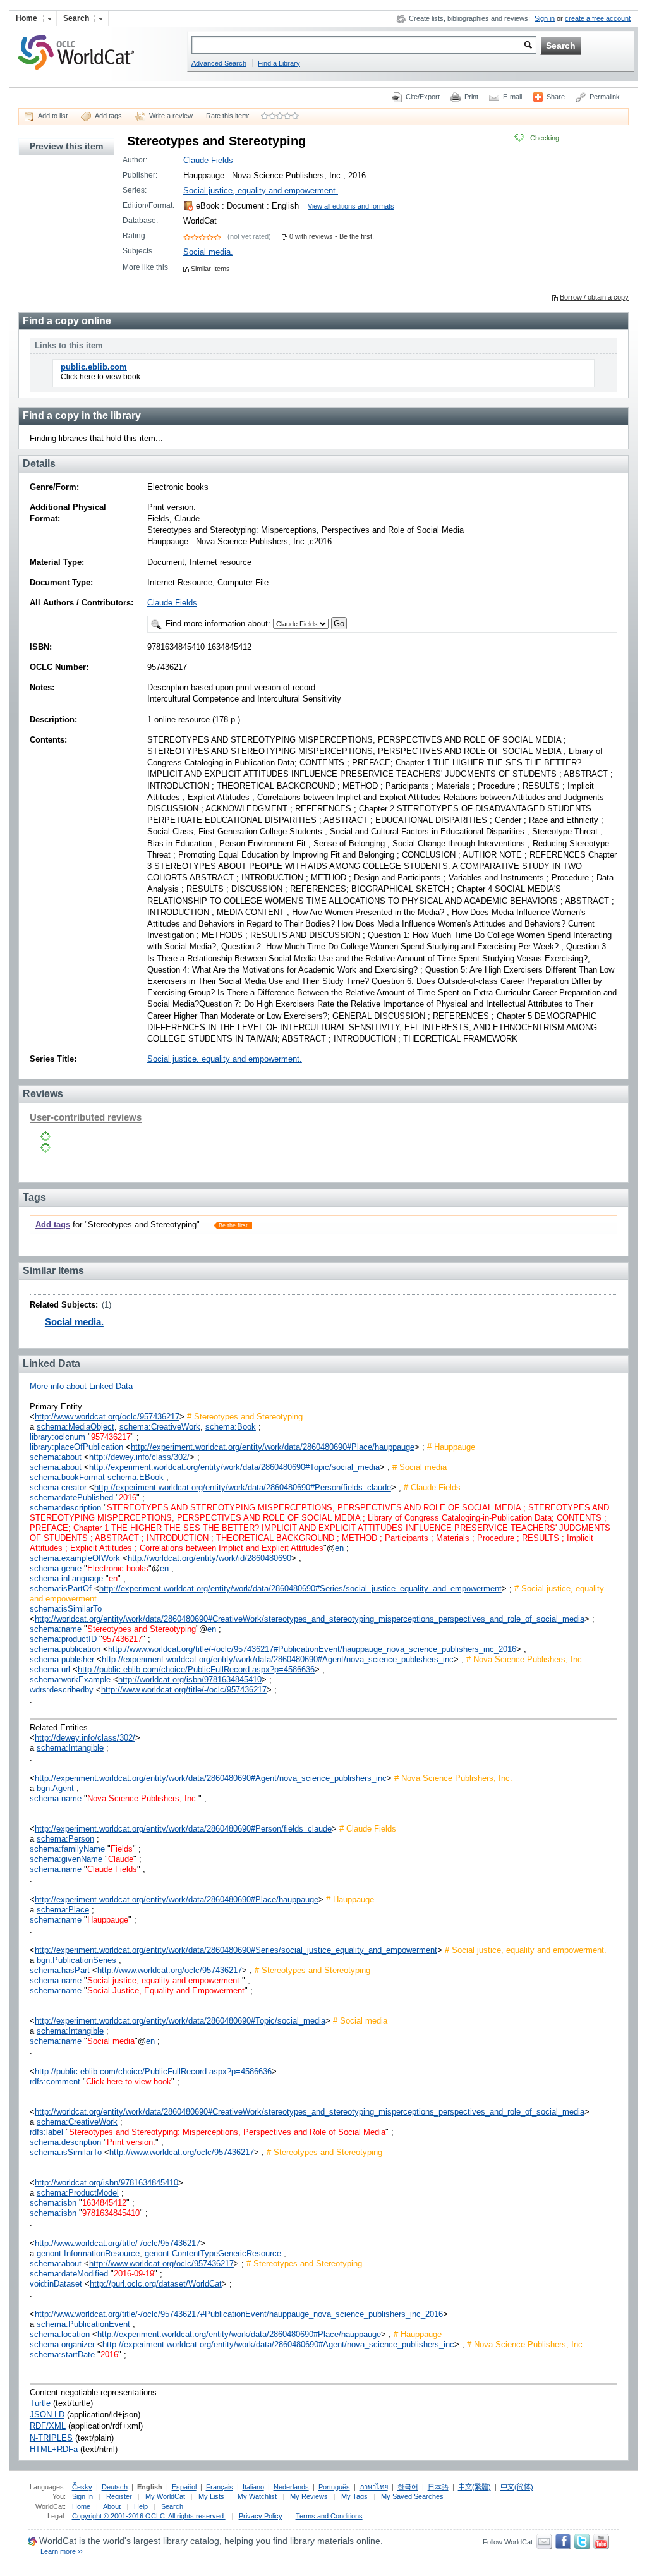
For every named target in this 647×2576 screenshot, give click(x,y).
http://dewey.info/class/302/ (139, 1457)
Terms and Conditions (329, 2516)
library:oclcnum (57, 1437)
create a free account (598, 18)
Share (556, 97)
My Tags (354, 2496)
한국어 (408, 2487)
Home (81, 2506)
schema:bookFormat (67, 1477)
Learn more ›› (62, 2551)
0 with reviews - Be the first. (332, 236)
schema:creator (58, 1487)
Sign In (82, 2496)
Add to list (53, 116)
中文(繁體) (475, 2487)
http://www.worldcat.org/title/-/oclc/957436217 (184, 1690)
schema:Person (65, 1839)
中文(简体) (517, 2487)
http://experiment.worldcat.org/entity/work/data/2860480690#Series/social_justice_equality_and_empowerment (300, 1589)
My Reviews (309, 2496)
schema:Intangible (70, 1748)
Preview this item (66, 146)
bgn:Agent (55, 1788)
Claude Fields (208, 160)
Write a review (171, 116)
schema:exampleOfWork (75, 1558)
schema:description (65, 1508)
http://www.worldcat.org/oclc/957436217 (107, 1417)
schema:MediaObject (76, 1427)
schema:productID (63, 1639)
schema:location (60, 2334)
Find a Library (279, 63)
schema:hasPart (60, 1970)
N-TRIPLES (51, 2438)
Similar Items (210, 269)
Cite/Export (423, 97)
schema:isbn (53, 2203)
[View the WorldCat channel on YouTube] (601, 2547)
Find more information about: (218, 623)
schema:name (56, 1629)
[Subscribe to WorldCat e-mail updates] (544, 2547)
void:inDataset (56, 2284)
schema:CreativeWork (160, 1427)
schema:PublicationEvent (83, 2324)
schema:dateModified (69, 2274)
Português (334, 2487)
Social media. (208, 252)
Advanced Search (219, 63)
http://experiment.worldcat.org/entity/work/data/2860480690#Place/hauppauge (273, 1447)
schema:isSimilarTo (66, 1609)
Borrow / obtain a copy (594, 297)
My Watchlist (257, 2496)
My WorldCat (165, 2496)
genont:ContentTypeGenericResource (213, 2253)
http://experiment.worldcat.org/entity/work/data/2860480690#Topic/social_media (234, 1467)
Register (119, 2496)
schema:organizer (62, 2344)
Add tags (108, 116)
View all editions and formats (351, 206)
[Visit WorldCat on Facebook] (563, 2547)
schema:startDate (62, 2354)
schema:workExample (70, 1680)
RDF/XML (48, 2426)
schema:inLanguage (66, 1578)
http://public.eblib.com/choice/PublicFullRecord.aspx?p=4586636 (196, 1669)
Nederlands (291, 2487)
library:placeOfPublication (76, 1447)
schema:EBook (136, 1477)
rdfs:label (46, 2132)
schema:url (50, 1669)
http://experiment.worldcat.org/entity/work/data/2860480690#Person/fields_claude (243, 1487)
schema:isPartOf (61, 1589)
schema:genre (56, 1568)
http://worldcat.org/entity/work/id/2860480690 (209, 1558)
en (339, 1548)
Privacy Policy (261, 2516)
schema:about (56, 1457)
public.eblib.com (94, 367)
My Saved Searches (412, 2496)
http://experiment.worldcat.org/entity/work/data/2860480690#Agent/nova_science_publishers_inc (278, 1659)
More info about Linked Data (81, 1386)
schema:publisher (62, 1659)
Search (172, 2506)
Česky (82, 2487)
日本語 (438, 2487)
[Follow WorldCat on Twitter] (582, 2547)
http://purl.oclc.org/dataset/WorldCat (156, 2284)
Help (141, 2506)
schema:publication (65, 1649)
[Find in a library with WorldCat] (83, 71)
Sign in (545, 18)
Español (184, 2487)
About (112, 2506)
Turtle (40, 2403)
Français (220, 2487)
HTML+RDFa (54, 2449)
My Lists (211, 2496)
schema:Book (231, 1427)
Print (471, 97)
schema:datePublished (71, 1498)
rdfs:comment (55, 2081)
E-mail (512, 97)
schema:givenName (66, 1859)
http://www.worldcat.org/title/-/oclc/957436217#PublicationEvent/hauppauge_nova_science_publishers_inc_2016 (312, 1649)
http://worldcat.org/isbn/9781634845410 (190, 1680)
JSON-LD (47, 2415)
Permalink (605, 97)
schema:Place (63, 1910)
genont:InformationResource (88, 2253)
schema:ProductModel (78, 2193)
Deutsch (115, 2487)
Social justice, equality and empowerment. (261, 191)
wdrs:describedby (62, 1690)
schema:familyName (67, 1849)
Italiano (253, 2487)
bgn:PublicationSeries (76, 1960)
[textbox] (364, 45)
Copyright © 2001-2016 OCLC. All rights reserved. (149, 2516)
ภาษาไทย (374, 2487)
